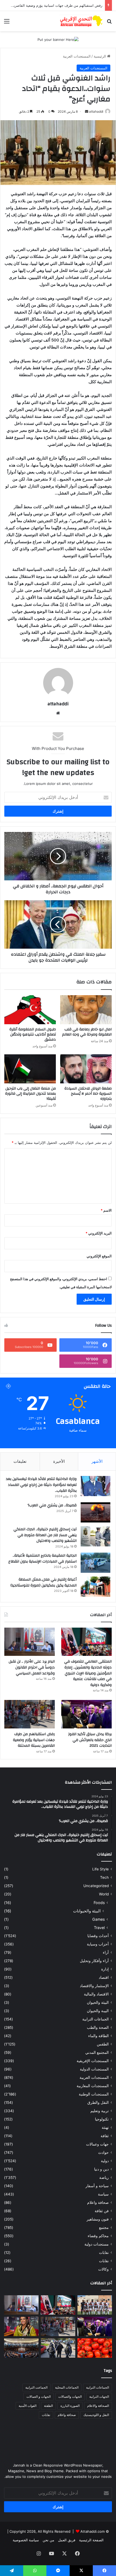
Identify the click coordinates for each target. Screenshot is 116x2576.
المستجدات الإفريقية (93, 2061)
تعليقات (20, 1461)
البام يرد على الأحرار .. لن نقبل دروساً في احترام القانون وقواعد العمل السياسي (32, 1667)
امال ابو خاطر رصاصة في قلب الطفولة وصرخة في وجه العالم (87, 1032)
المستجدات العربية (77, 56)
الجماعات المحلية (67, 2387)
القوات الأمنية (28, 2406)
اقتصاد (104, 1977)
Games (98, 1919)
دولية (105, 2161)
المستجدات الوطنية (94, 2094)
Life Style (100, 1869)
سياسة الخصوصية (26, 2540)
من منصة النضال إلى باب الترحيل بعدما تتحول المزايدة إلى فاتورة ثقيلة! (30, 1094)
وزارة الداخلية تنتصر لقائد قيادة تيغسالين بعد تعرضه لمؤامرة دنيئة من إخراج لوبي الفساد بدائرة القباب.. (41, 1485)
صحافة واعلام (98, 2203)
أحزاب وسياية (98, 1944)
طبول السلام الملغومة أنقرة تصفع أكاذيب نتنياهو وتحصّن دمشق (33, 1034)
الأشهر (97, 1461)
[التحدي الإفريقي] (81, 21)
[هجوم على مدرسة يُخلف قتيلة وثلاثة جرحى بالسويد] (58, 2348)
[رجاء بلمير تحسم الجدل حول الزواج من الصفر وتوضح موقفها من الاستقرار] (21, 2326)
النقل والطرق (98, 2102)
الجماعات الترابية (95, 2019)
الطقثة (48, 2406)
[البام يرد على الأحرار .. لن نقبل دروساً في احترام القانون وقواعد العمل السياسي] (30, 1642)
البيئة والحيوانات (87, 1911)
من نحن (48, 2540)
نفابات (104, 2253)
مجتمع (104, 2228)
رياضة (104, 2177)
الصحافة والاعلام (98, 2406)
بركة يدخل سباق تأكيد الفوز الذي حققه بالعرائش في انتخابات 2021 (90, 1740)
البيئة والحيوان (98, 2002)
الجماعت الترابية (36, 2387)
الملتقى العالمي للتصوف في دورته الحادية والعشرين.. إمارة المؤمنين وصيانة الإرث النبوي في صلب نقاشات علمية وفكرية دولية (88, 1673)
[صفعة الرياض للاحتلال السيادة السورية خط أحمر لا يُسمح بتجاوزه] (86, 1069)
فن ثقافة (102, 2211)
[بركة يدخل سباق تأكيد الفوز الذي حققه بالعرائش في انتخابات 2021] (86, 1714)
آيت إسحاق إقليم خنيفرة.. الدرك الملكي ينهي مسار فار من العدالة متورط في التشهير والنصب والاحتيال (45, 1535)
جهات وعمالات (97, 2144)
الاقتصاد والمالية (96, 1994)
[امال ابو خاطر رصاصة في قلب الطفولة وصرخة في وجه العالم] (86, 1010)
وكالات (103, 2269)
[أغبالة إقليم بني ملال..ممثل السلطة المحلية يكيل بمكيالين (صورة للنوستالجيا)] (95, 1587)
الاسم (106, 1210)
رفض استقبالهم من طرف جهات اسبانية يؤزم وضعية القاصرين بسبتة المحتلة (34, 1740)
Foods (99, 1903)
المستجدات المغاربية (93, 2086)
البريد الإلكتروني (99, 1233)
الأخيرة (59, 1461)
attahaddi (96, 111)
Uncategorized (96, 1886)
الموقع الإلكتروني (99, 1256)
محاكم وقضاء (98, 2236)
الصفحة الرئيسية (91, 2540)
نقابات (104, 2261)
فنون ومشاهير (98, 2219)
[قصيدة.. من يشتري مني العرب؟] (95, 1512)
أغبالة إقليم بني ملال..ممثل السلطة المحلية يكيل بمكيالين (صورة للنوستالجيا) (44, 1582)
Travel (99, 1928)
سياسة (103, 2194)
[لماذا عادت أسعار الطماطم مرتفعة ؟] (95, 2348)
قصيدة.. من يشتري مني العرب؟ (52, 1505)
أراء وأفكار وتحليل (94, 1961)
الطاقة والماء (98, 2036)
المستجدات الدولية (94, 2069)
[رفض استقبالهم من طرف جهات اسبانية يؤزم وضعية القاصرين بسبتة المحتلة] (30, 1714)
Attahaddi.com (93, 2531)
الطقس (103, 2044)
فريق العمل (67, 2540)
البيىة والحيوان (98, 2011)
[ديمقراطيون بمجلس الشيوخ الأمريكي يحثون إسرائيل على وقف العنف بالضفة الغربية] (21, 2348)
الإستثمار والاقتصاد (94, 1986)
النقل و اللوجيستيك (96, 2415)
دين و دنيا (101, 2169)
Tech (104, 1877)
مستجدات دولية (97, 2244)
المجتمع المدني (97, 2052)
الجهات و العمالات (39, 2397)
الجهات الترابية (99, 2397)
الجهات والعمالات (70, 2397)
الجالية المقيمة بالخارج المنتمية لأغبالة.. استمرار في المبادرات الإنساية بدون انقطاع (42, 1559)
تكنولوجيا (102, 2119)
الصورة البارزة (70, 2406)
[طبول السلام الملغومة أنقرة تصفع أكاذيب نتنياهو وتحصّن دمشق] (30, 1010)
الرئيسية (100, 56)
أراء (106, 1952)
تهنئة (105, 2127)
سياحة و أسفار (97, 2186)
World (104, 1894)
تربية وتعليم (100, 2111)
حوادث (103, 2152)
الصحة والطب (98, 2027)
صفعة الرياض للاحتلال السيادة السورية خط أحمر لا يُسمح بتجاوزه (88, 1094)
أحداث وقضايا (98, 1936)
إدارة (105, 1969)
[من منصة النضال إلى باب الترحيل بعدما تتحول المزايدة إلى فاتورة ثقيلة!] (30, 1069)
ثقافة (105, 2136)
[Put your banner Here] (58, 39)
